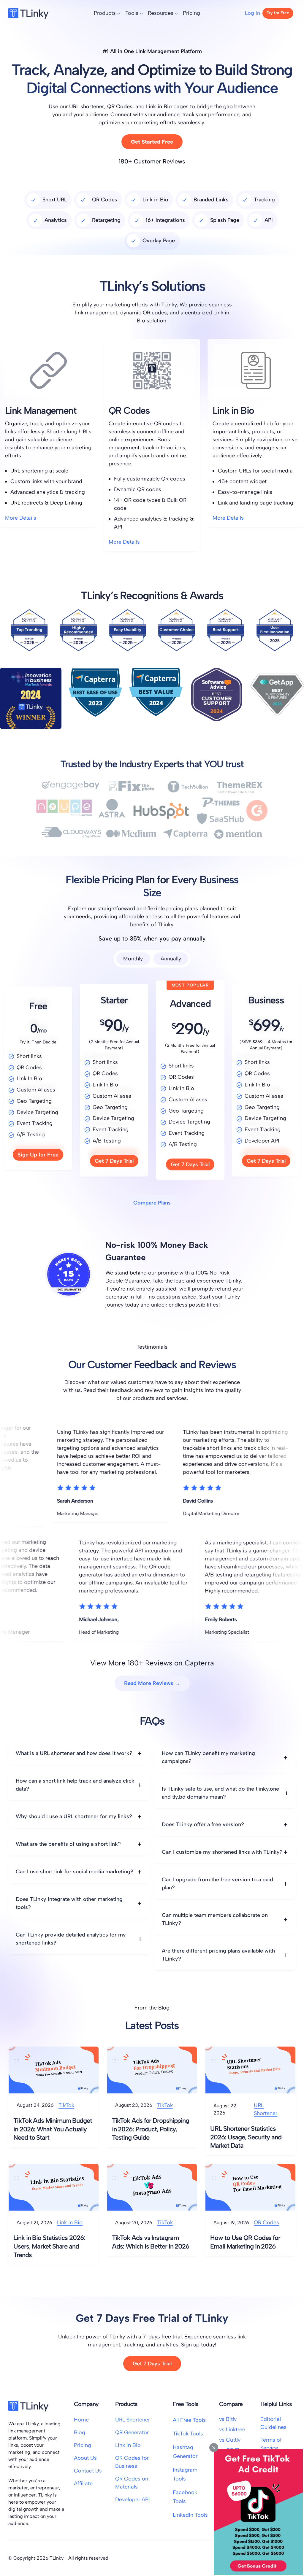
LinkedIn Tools (190, 2515)
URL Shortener (266, 2109)
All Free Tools (189, 2420)
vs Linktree (232, 2429)
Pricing (83, 2445)
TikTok (66, 2105)
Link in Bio (70, 2222)
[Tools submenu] (141, 13)
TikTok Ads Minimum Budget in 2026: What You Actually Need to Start (53, 2129)
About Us (85, 2458)
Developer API (133, 2499)
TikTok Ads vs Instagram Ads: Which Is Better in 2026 (151, 2242)
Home (81, 2420)
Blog (80, 2432)
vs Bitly (228, 2419)
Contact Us (88, 2471)
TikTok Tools (188, 2434)
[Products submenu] (119, 13)
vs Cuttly (230, 2440)
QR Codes (266, 2222)
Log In (252, 13)
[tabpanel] (152, 1080)
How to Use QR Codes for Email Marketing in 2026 (245, 2242)
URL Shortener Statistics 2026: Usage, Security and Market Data (246, 2137)
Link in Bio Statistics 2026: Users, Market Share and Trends (49, 2246)
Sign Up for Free (38, 1155)
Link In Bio (128, 2445)
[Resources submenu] (176, 13)
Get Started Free (152, 142)
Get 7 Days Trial (114, 1161)
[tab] (133, 959)
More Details (21, 518)
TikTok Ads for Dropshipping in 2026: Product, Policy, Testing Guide (151, 2129)
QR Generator (132, 2432)
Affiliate (83, 2483)
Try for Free (278, 13)
